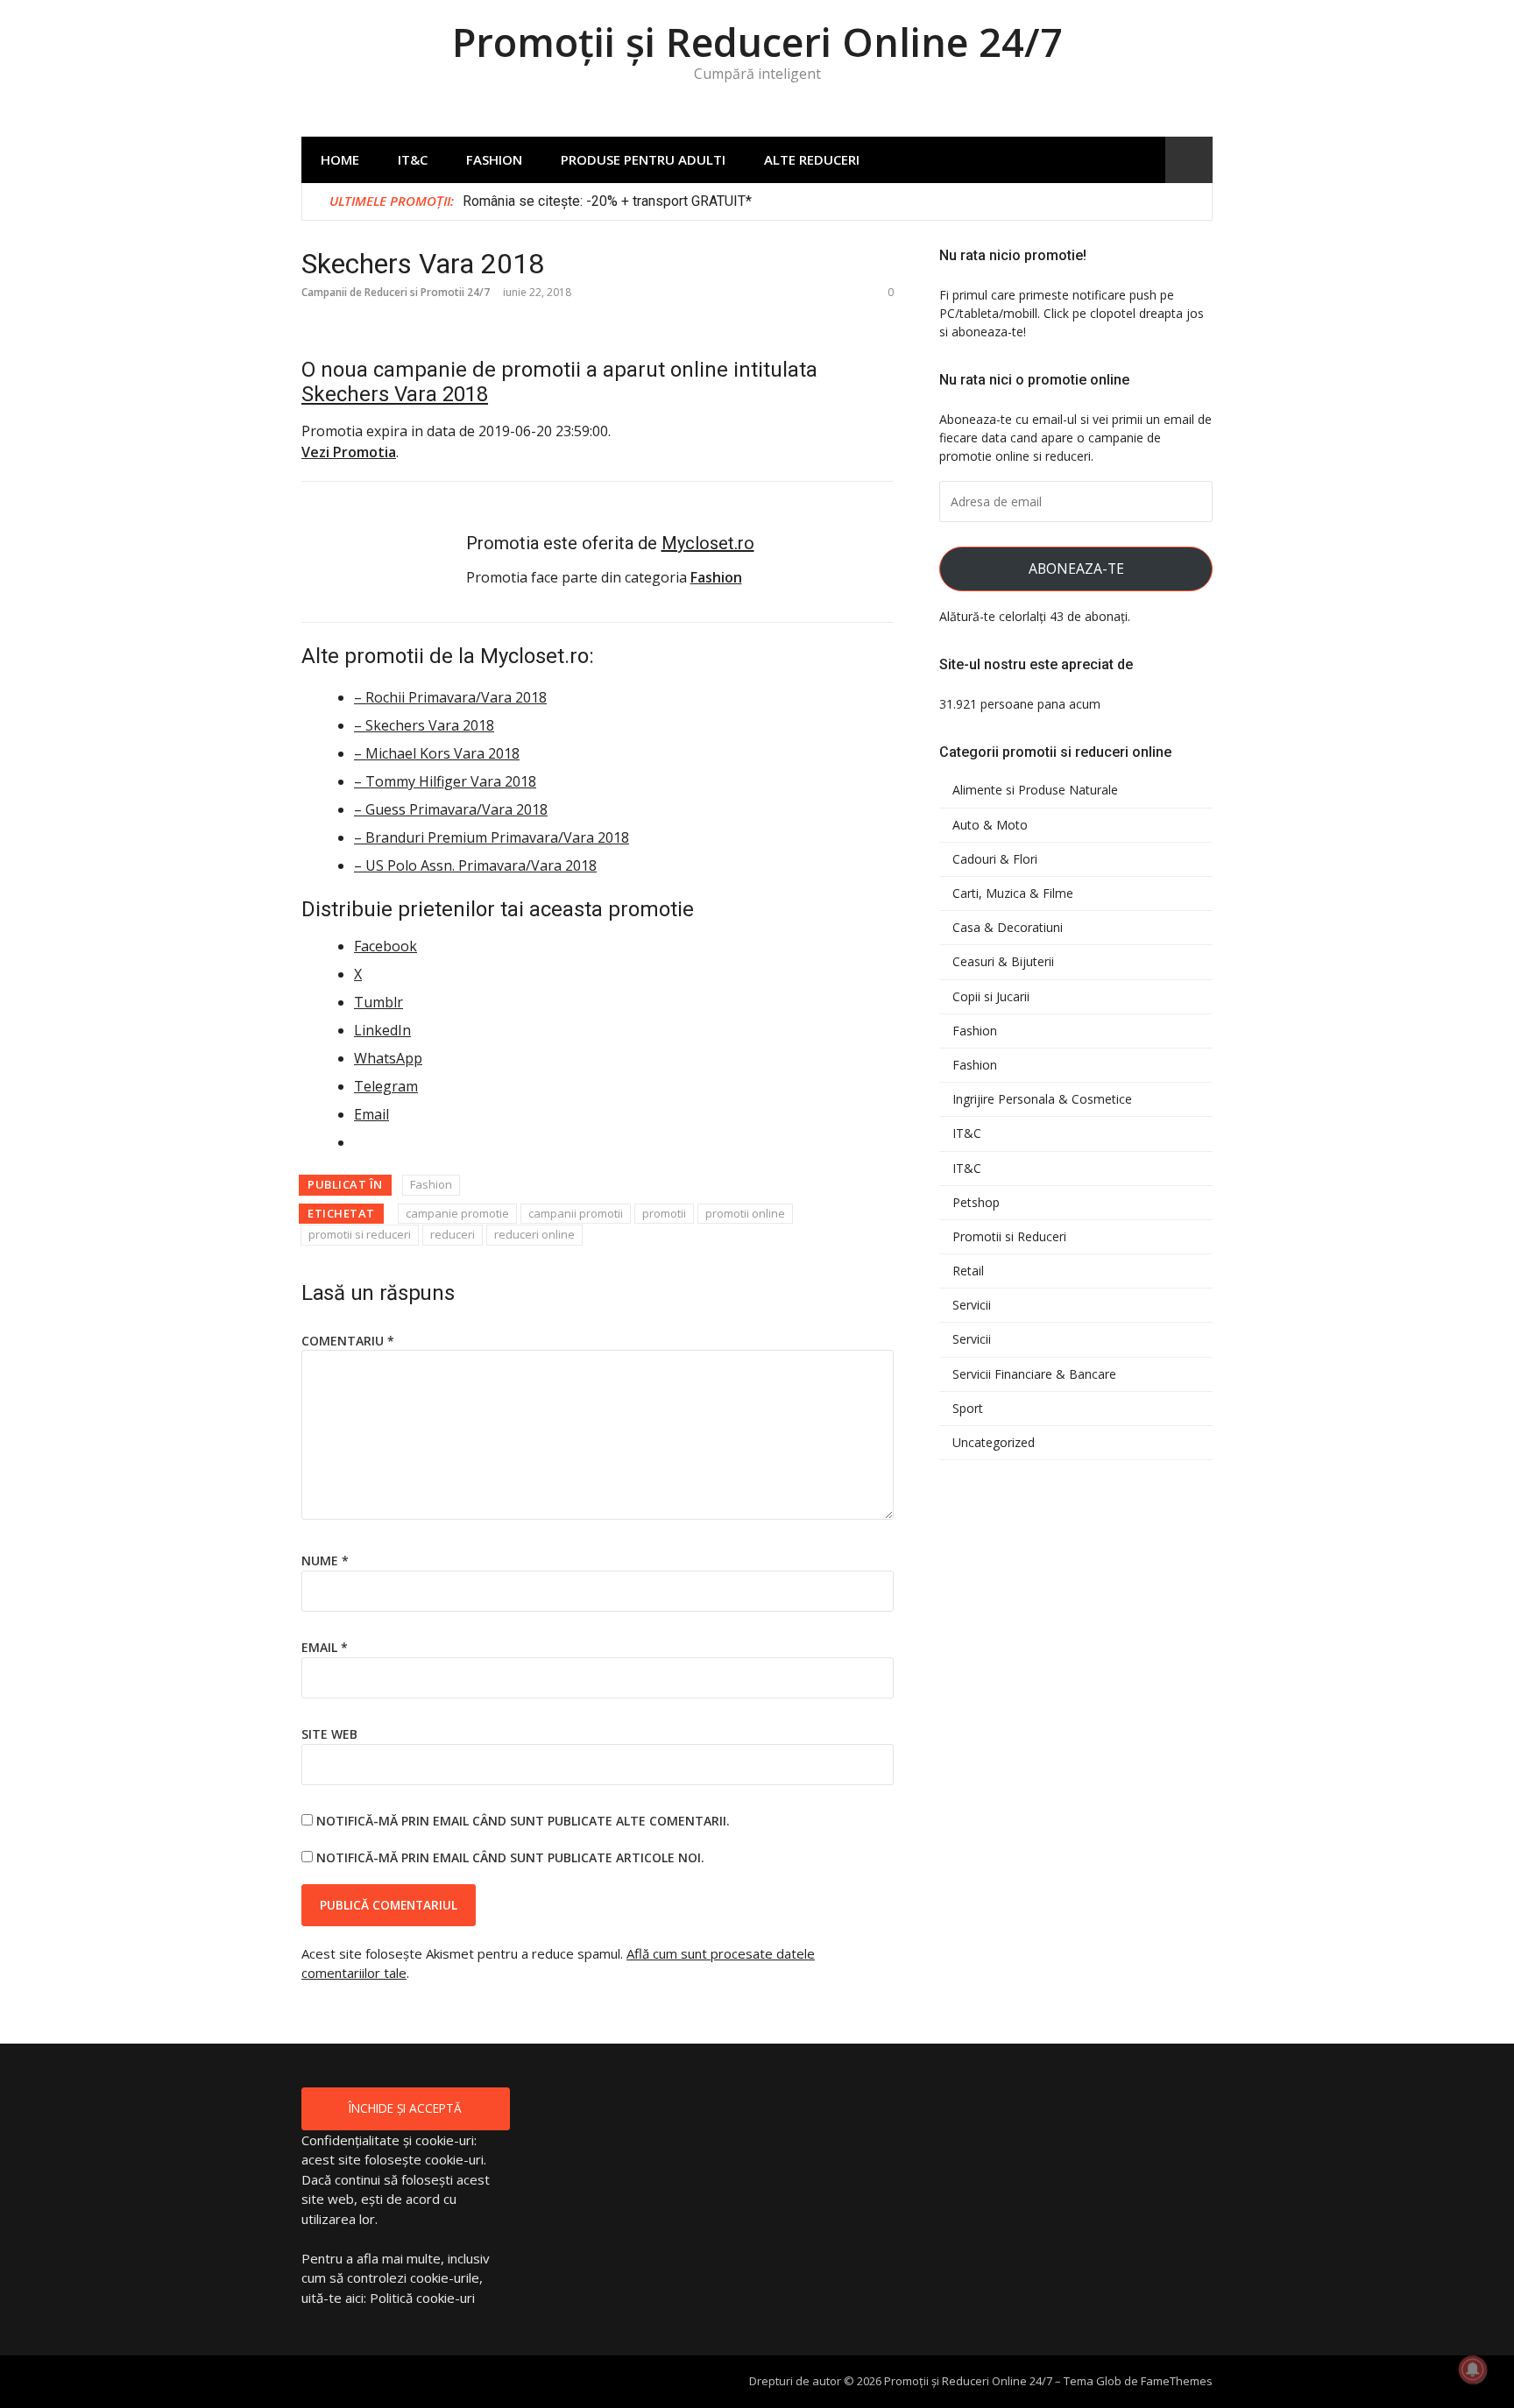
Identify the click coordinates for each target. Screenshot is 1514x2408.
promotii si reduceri (360, 1234)
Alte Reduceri (812, 159)
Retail (968, 1271)
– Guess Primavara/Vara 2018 (451, 809)
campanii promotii (576, 1213)
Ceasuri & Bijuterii (1003, 962)
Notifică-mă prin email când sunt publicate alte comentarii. (523, 1821)
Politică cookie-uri (422, 2298)
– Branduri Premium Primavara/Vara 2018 (492, 837)
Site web (329, 1734)
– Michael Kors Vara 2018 (437, 753)
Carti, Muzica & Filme (1013, 893)
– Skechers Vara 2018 (424, 725)
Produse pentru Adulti (643, 159)
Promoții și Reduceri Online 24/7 (757, 42)
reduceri (453, 1234)
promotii (664, 1213)
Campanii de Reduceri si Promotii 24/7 (396, 292)
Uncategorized (994, 1443)
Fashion (494, 159)
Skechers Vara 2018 (395, 394)
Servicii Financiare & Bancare (1034, 1374)
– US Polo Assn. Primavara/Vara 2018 (475, 865)
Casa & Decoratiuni (1008, 928)
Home (340, 159)
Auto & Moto (990, 825)
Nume (325, 1561)
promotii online (745, 1213)
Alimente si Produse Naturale (1035, 790)
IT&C (413, 159)
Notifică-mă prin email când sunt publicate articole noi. (510, 1857)
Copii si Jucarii (991, 997)
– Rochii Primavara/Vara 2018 (450, 697)
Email (325, 1647)
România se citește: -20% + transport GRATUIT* (607, 201)
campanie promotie (457, 1213)
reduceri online (534, 1234)
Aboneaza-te (1076, 568)
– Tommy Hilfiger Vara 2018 (445, 781)
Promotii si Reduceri (1009, 1237)
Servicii (972, 1305)
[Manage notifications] (1473, 2369)
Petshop (976, 1203)
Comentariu (348, 1341)
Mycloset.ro (708, 543)
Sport (968, 1409)
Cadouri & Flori (995, 859)
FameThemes (1177, 2381)
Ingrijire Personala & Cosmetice (1042, 1099)
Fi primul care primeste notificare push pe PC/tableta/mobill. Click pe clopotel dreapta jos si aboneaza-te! (1072, 313)
